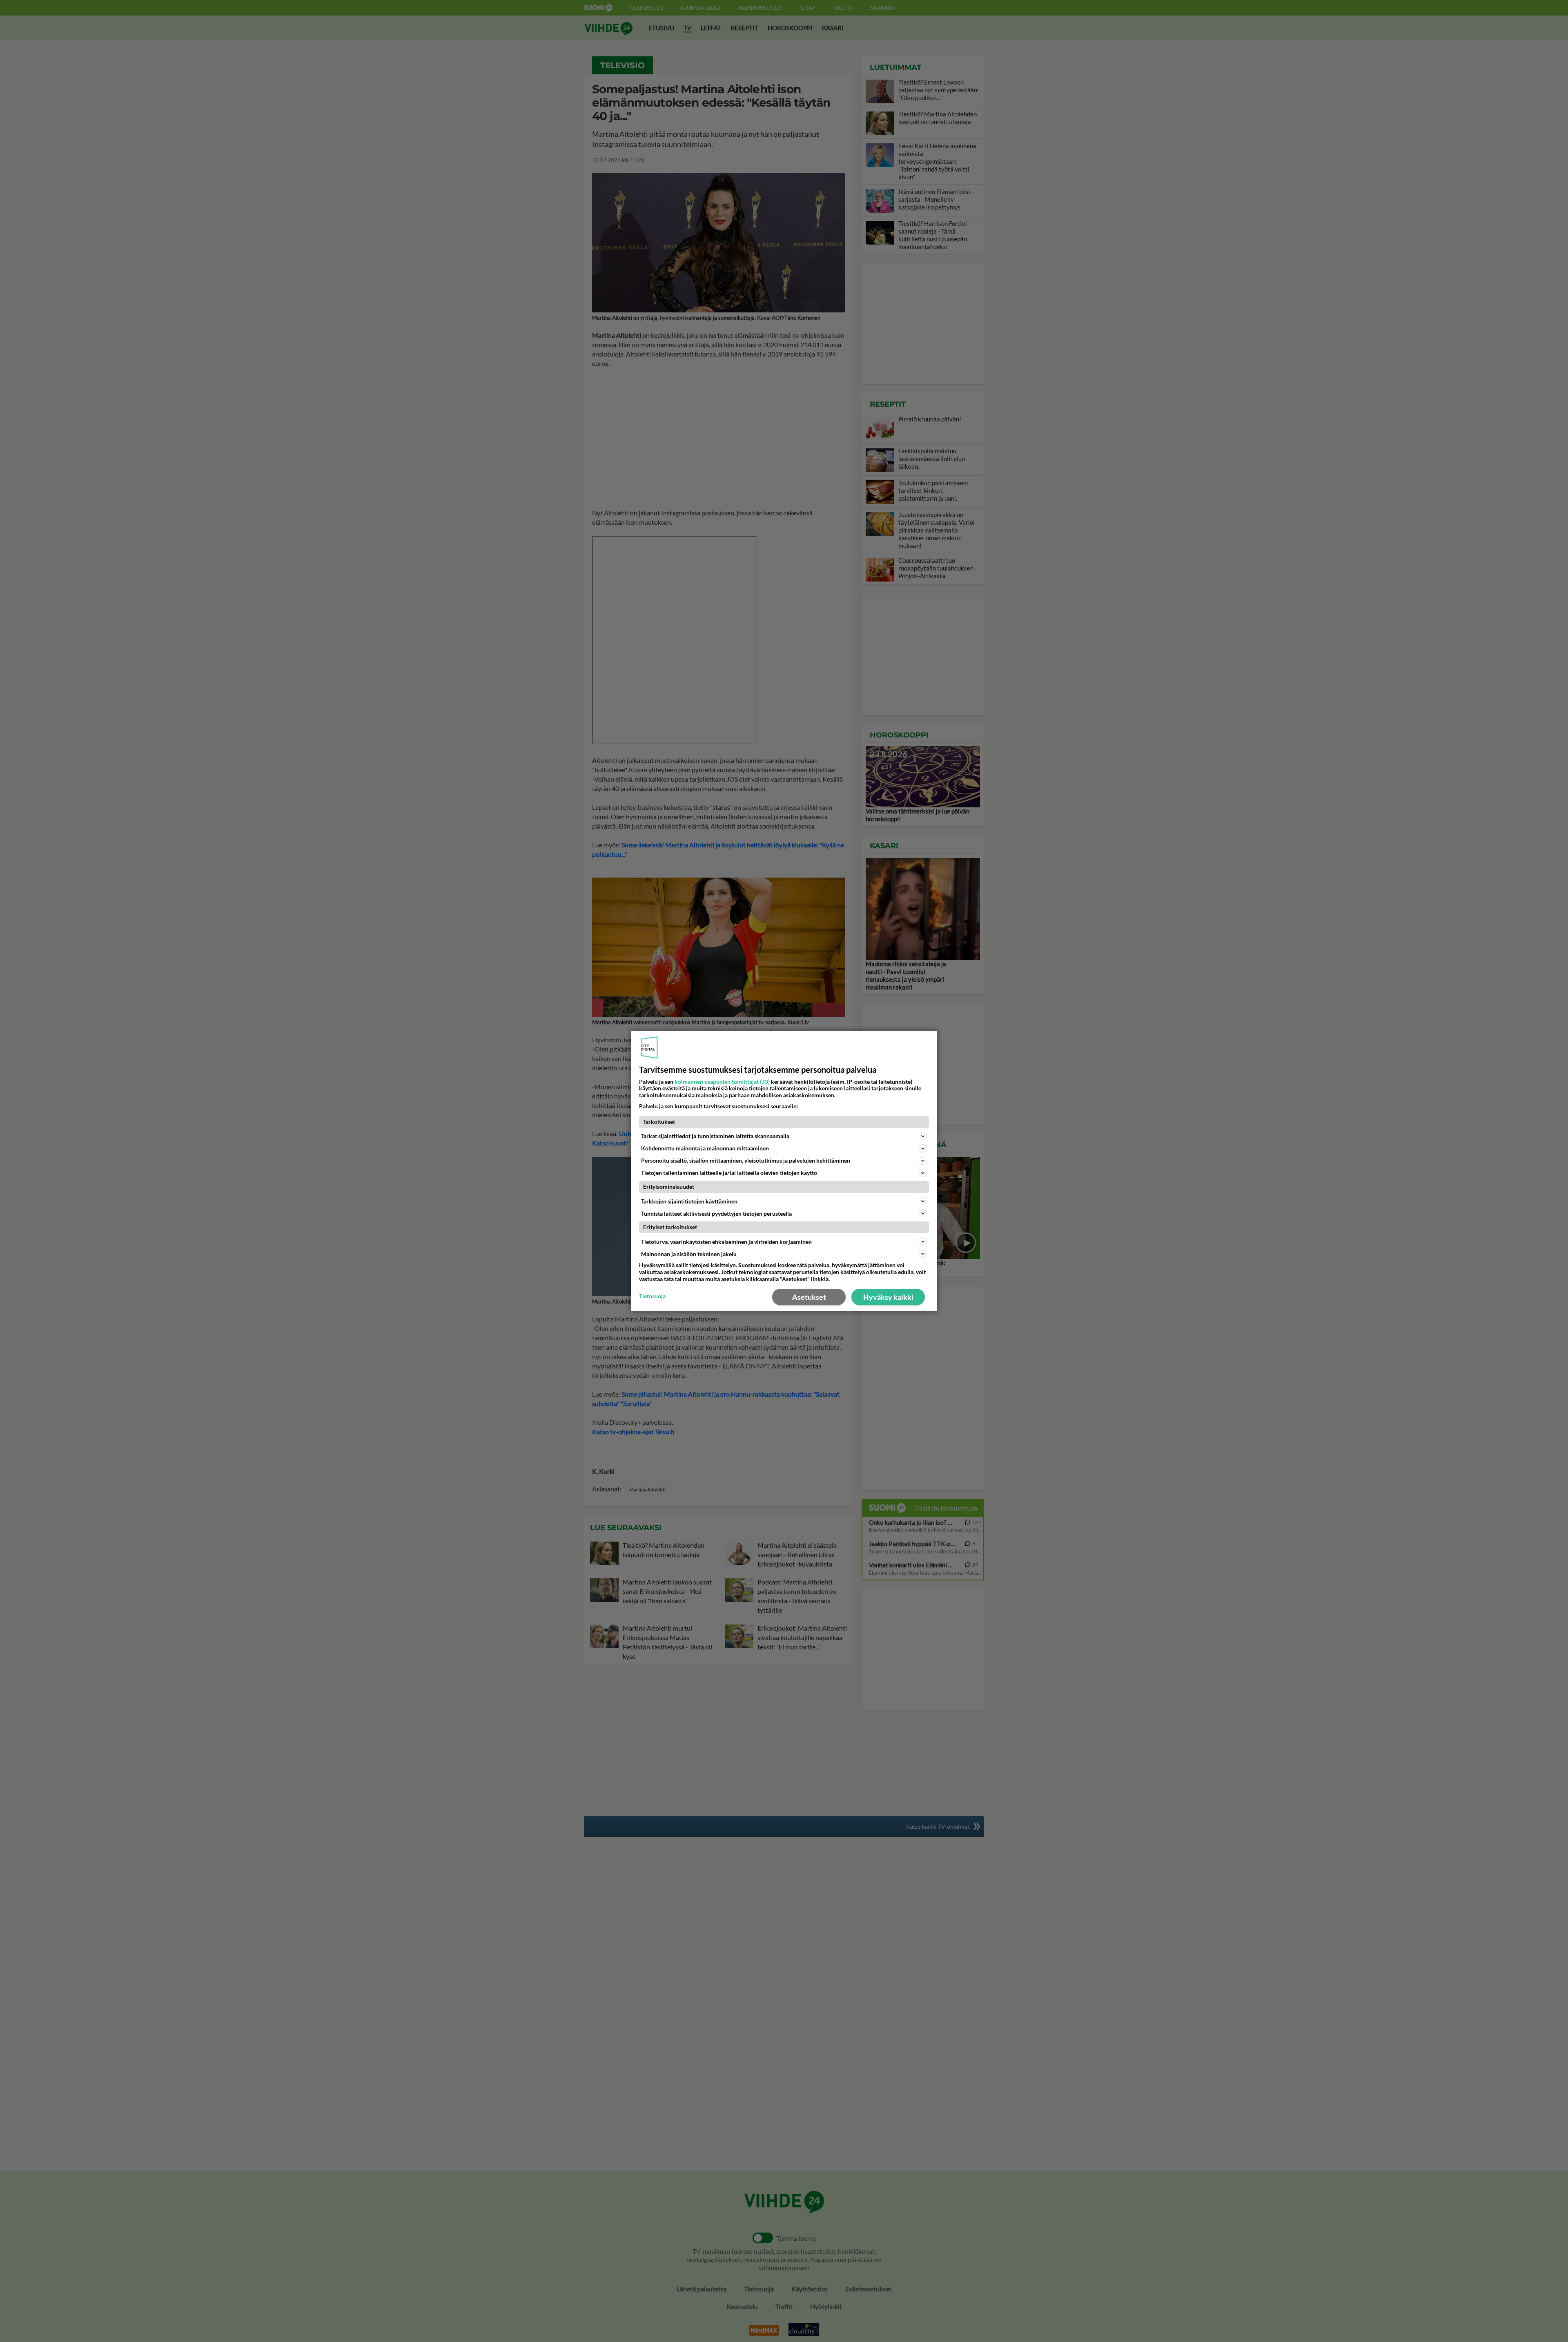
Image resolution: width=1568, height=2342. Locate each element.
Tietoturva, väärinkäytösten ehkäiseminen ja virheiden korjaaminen (726, 1242)
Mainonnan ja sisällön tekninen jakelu (689, 1254)
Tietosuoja (652, 1296)
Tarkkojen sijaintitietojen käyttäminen (689, 1201)
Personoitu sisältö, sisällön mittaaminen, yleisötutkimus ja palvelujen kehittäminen (746, 1160)
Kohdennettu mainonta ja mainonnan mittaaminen (705, 1148)
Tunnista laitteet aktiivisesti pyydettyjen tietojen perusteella (716, 1213)
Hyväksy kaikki (888, 1297)
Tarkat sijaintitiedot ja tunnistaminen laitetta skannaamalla (715, 1136)
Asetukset (809, 1297)
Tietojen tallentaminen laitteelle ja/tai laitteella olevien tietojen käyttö (729, 1173)
